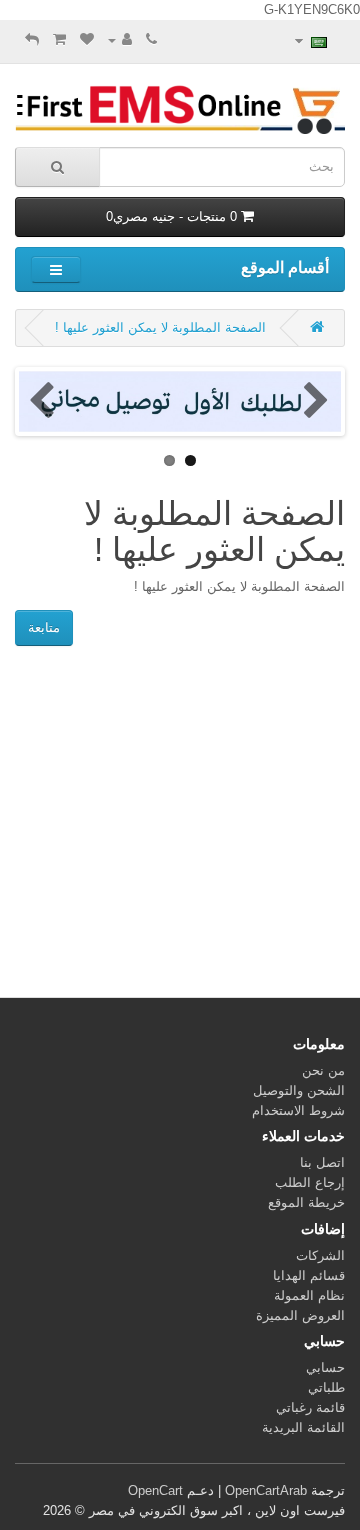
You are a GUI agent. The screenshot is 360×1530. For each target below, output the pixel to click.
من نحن (323, 1070)
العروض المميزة (300, 1315)
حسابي (325, 1367)
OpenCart (155, 1490)
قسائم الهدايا (309, 1275)
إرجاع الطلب (310, 1182)
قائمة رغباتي (310, 1407)
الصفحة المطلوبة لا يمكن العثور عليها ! (160, 327)
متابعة (44, 627)
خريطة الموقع (306, 1202)
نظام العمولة (309, 1295)
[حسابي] (120, 39)
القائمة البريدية (303, 1427)
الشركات (320, 1255)
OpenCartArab (266, 1490)
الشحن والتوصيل (299, 1090)
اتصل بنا (322, 1162)
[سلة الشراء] (59, 39)
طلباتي (326, 1387)
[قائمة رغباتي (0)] (87, 39)
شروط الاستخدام (298, 1110)
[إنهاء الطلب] (32, 39)
